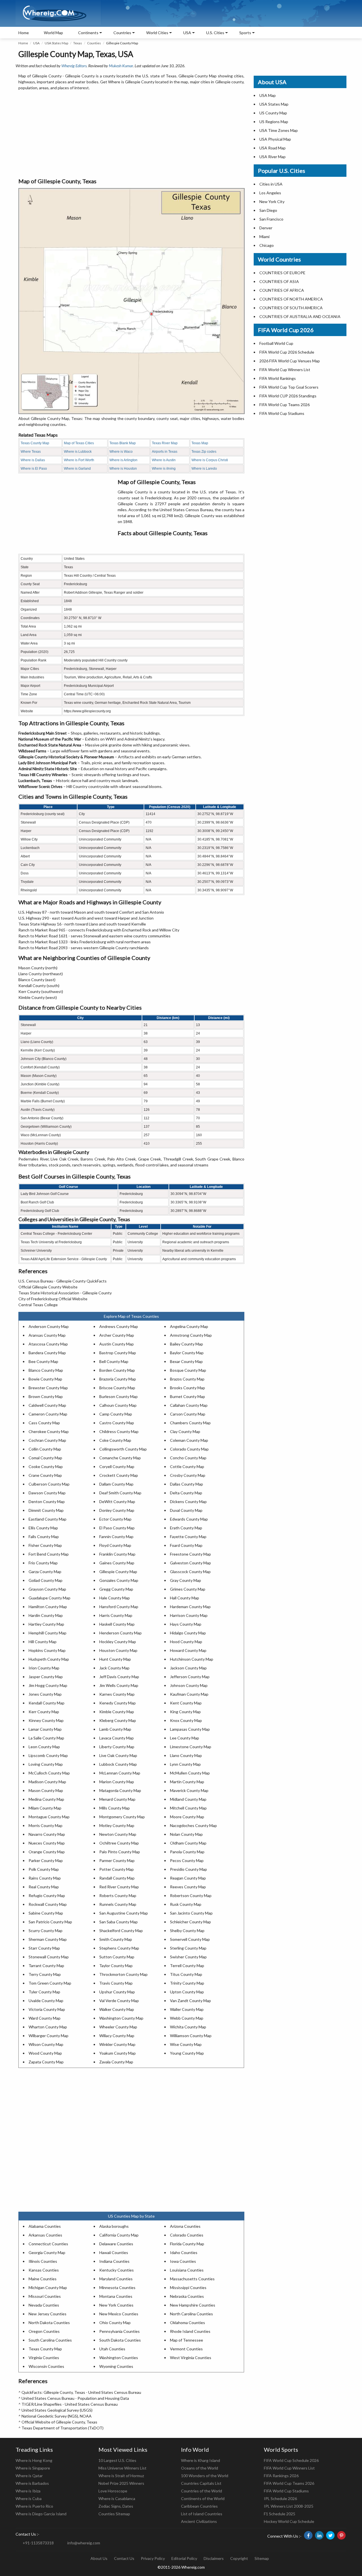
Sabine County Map (46, 1913)
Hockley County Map (118, 1642)
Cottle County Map (187, 1466)
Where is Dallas (33, 460)
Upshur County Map (117, 1992)
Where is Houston (123, 469)
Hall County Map (185, 1598)
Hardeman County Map (190, 1607)
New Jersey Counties (48, 2314)
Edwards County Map (189, 1519)
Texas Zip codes (204, 452)
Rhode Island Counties (190, 2331)
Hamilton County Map (48, 1607)
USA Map (268, 95)
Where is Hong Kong (34, 2460)
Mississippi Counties (188, 2288)
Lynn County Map (185, 1764)
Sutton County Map (117, 1957)
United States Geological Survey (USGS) (57, 2410)
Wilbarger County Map (49, 2036)
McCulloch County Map (49, 1773)
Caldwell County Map (47, 1405)
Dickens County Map (188, 1502)
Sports (245, 33)
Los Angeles (270, 193)
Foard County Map (186, 1545)
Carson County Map (188, 1414)
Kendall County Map (47, 1703)
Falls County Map (44, 1537)
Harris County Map (116, 1615)
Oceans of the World (200, 2468)
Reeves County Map (188, 1887)
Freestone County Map (190, 1554)
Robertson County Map (191, 1895)
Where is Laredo (204, 469)
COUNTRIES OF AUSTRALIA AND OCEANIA (300, 316)
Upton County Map (187, 1992)
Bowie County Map (45, 1379)
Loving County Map (46, 1764)
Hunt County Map (115, 1659)
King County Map (185, 1712)
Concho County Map (188, 1458)
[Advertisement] (131, 134)
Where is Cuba (29, 2498)
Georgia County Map (47, 2252)
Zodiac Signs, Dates (116, 2506)
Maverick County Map (189, 1790)
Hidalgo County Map (188, 1633)
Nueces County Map (47, 1843)
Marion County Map (117, 1782)
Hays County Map (186, 1624)
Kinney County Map (46, 1720)
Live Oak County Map (118, 1755)
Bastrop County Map (118, 1353)
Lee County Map (185, 1738)
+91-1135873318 (38, 2543)
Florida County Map (187, 2244)
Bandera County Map (47, 1353)
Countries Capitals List (201, 2483)
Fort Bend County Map (49, 1554)
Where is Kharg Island (201, 2460)
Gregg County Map (116, 1589)
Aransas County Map (47, 1335)
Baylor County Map (187, 1353)
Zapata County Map (46, 2062)
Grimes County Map (188, 1589)
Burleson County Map (118, 1396)
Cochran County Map (47, 1440)
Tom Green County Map (50, 1983)
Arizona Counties (185, 2226)
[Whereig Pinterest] (341, 2535)
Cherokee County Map (49, 1431)
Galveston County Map (190, 1563)
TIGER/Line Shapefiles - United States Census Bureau (70, 2404)
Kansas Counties (44, 2270)
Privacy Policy (153, 2558)
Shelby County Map (187, 1931)
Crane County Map (45, 1475)
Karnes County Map (117, 1694)
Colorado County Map (189, 1449)
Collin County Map (45, 1449)
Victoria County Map (47, 2009)
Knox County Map (186, 1720)
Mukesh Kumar (121, 66)
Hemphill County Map (48, 1633)
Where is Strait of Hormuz (121, 2476)
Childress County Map (119, 1431)
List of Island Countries (202, 2514)
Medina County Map (46, 1799)
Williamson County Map (191, 2036)
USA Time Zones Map (279, 130)
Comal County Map (45, 1458)
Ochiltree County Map (119, 1843)
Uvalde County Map (46, 2001)
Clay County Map (185, 1431)
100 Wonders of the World (205, 2476)
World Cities (157, 33)
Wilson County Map (46, 2044)
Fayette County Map (188, 1537)
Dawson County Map (47, 1493)
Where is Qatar (29, 2476)
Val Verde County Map (119, 2001)
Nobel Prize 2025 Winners (121, 2483)
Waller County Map (187, 2009)
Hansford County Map (119, 1607)
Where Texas (31, 452)
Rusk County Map (186, 1904)
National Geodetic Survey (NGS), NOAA (57, 2416)
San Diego (268, 210)
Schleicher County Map (190, 1922)
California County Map (119, 2235)
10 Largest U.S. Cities (117, 2460)
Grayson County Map (47, 1589)
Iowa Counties (183, 2261)
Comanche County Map (120, 1458)
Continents (88, 33)
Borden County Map (117, 1370)
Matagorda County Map (120, 1790)
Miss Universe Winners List (122, 2468)
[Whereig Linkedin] (319, 2535)
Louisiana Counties (187, 2270)
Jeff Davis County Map (119, 1677)
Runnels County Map (118, 1904)
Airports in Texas (165, 452)
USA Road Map (272, 148)
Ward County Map (45, 2018)
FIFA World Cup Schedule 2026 (291, 2460)
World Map (53, 33)
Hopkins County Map (47, 1650)
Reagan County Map (188, 1878)
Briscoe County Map (117, 1388)
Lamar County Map (45, 1729)
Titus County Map (186, 1974)
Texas (78, 43)
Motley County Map (117, 1825)
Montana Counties (116, 2296)
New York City (272, 202)
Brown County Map (46, 1396)
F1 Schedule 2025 (280, 2514)
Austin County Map (117, 1344)
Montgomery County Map (122, 1817)
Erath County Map (186, 1528)
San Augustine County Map (124, 1913)
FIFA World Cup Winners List (285, 370)
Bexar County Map (186, 1361)
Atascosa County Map (48, 1344)
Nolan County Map (186, 1834)
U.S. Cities (215, 33)
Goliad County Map (46, 1580)
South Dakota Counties (120, 2340)
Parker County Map (46, 1860)
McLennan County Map (120, 1773)
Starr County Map (44, 1948)
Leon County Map (44, 1747)
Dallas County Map (187, 1484)
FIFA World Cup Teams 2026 (285, 405)
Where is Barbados (32, 2483)
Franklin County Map (117, 1554)
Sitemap (262, 2558)
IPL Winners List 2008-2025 (289, 2506)
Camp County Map (116, 1414)
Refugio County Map (47, 1895)
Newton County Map (118, 1834)
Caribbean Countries (199, 2506)
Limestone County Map (191, 1747)
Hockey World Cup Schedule (289, 2521)
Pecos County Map (187, 1860)
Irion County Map (44, 1668)
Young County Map (187, 2053)
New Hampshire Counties (193, 2305)
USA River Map (272, 157)
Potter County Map (117, 1869)
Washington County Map (121, 2018)
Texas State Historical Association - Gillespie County (65, 1293)
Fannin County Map (116, 1537)
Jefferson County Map (190, 1677)
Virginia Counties (44, 2358)
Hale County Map (115, 1598)
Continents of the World (203, 2498)
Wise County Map (186, 2044)
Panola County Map (187, 1852)
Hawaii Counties (114, 2252)
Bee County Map (43, 1361)
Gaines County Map (117, 1563)
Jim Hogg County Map (48, 1685)
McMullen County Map (190, 1773)
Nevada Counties (44, 2305)
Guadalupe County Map (49, 1598)
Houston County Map (118, 1650)
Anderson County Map (49, 1326)
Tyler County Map (44, 1992)
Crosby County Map (188, 1475)
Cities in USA (271, 184)
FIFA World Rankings (278, 378)
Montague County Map (49, 1817)
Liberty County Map (117, 1747)
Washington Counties (119, 2358)
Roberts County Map (118, 1895)
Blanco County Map (46, 1370)
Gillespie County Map (118, 1572)
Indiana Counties (114, 2261)
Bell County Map (114, 1361)
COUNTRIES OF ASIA (279, 281)
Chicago (267, 245)
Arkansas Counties (45, 2235)
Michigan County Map (48, 2288)
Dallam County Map (116, 1484)
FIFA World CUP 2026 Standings (288, 396)
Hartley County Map (46, 1624)
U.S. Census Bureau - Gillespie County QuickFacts (63, 1281)
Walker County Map (117, 2009)
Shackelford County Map (121, 1931)
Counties (94, 43)
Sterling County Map (188, 1948)
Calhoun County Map (118, 1405)
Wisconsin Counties (46, 2366)
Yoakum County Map (118, 2053)
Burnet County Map (188, 1396)
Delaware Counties (116, 2244)
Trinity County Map (187, 1983)
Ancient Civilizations (199, 2521)
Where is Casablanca (117, 2498)
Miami (264, 237)
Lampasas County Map (190, 1729)
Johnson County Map (189, 1685)
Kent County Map (186, 1703)
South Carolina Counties (50, 2340)
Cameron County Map (48, 1414)
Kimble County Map (117, 1712)
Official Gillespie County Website (48, 1287)
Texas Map (200, 443)
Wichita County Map (188, 2027)
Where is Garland (77, 469)
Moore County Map (187, 1817)
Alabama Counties (45, 2226)
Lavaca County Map (117, 1738)
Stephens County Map (119, 1948)
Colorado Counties (187, 2235)
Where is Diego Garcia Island (41, 2514)
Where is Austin (164, 460)
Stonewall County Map (49, 1957)
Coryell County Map (117, 1466)
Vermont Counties (186, 2349)
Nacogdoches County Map (193, 1825)
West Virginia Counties (191, 2358)
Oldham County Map (188, 1843)
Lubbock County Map (118, 1764)
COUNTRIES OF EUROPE (282, 273)
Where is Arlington (123, 460)
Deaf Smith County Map (120, 1493)
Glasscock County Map (190, 1572)
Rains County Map (45, 1878)
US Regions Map (274, 122)
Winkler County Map (117, 2044)
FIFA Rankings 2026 (281, 2476)
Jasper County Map (46, 1677)
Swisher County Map (188, 1957)
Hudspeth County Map (49, 1659)
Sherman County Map (48, 1939)
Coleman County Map (189, 1440)
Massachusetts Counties (192, 2279)
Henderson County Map (120, 1633)
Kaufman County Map (189, 1694)
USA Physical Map (275, 139)
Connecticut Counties (48, 2244)
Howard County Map (188, 1650)
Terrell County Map (187, 1966)
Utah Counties (112, 2349)
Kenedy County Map (118, 1703)
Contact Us (124, 2558)
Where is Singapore (33, 2468)
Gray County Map (186, 1580)
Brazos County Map (187, 1379)
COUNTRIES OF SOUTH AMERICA (291, 308)
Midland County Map (188, 1799)
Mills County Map (115, 1808)
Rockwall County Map (48, 1904)
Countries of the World (202, 2491)
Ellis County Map (43, 1528)
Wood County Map (45, 2053)
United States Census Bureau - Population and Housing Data (75, 2398)
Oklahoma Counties (188, 2323)
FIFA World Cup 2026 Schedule (287, 352)
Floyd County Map (115, 1545)
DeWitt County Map (117, 1502)
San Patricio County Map (50, 1922)
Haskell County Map (117, 1624)
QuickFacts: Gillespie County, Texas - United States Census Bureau (81, 2392)
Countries (122, 33)
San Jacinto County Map (191, 1913)
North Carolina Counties (191, 2314)
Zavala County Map (116, 2062)
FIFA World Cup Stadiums (282, 413)
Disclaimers (214, 2558)
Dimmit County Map (46, 1510)
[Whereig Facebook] (308, 2535)
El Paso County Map (117, 1528)
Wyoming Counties (116, 2366)
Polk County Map (44, 1869)
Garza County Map (45, 1572)
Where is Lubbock (78, 452)
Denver (266, 228)
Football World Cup (276, 343)
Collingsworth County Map (123, 1449)
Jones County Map (45, 1694)
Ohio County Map (115, 2323)
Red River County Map (119, 1887)
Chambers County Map (190, 1423)
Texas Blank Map (123, 443)
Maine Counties (43, 2279)
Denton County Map (47, 1502)
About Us (99, 2558)
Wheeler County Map (118, 2027)
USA (36, 43)
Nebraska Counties (187, 2296)
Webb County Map (187, 2018)
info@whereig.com (84, 2543)
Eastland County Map (48, 1519)
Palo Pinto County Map (120, 1852)
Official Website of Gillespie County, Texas (59, 2422)
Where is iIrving (164, 469)
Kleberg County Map (118, 1720)
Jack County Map (114, 1668)
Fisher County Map (45, 1545)
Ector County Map (115, 1519)
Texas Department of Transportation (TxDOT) (63, 2428)
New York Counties (116, 2305)
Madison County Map (47, 1782)
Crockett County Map (119, 1475)
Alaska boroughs (114, 2226)
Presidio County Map (188, 1869)
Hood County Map (186, 1642)
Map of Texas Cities (79, 443)
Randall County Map (117, 1878)
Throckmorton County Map (123, 1974)
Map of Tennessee (187, 2340)
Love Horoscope (113, 2491)
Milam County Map (45, 1808)
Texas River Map (165, 443)
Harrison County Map (189, 1615)
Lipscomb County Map (48, 1755)
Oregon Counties (44, 2331)
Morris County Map (46, 1825)
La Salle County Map (46, 1738)
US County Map (273, 113)
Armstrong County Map (191, 1335)
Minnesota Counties (117, 2288)
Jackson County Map (188, 1668)
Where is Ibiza (28, 2491)
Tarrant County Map (46, 1966)
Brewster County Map (48, 1388)
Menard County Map (117, 1799)
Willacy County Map (117, 2036)
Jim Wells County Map (119, 1685)
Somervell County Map (190, 1939)
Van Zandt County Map (190, 2001)
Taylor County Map (116, 1966)
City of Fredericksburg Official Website (53, 1299)
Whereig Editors (74, 66)
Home (24, 33)
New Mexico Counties (119, 2314)
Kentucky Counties (117, 2270)
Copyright (239, 2558)
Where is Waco (121, 452)
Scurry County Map (46, 1931)
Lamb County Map (115, 1729)
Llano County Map (186, 1755)
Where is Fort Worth (79, 460)
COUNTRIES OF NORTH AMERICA (291, 299)
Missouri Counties (45, 2296)
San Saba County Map (118, 1922)
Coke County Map (115, 1440)
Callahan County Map (189, 1405)
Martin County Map (187, 1782)
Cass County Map (44, 1423)
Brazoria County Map (118, 1379)
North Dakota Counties (49, 2323)
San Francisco (271, 219)
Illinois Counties (43, 2261)
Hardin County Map (46, 1615)
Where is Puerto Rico (34, 2506)
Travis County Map (116, 1983)
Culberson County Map (49, 1484)
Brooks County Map (188, 1388)
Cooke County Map (46, 1466)
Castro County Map (117, 1423)
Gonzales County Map (119, 1580)
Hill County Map (43, 1642)
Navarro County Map (47, 1834)
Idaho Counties (184, 2252)
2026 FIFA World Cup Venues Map (290, 361)
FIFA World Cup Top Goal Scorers (289, 387)
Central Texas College (38, 1305)
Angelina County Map (189, 1326)
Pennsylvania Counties (119, 2331)
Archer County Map (117, 1335)
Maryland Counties (116, 2279)
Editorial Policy (184, 2558)
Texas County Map (35, 443)
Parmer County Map (117, 1860)
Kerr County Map (44, 1712)
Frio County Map (43, 1563)
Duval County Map (186, 1510)
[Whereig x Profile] (330, 2535)
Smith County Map (116, 1939)
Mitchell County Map (188, 1808)
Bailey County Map (187, 1344)
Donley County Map (117, 1510)
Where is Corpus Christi (210, 460)
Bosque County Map (188, 1370)
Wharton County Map (48, 2027)
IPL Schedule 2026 (280, 2498)
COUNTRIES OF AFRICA (282, 290)
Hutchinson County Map (192, 1659)
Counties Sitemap (114, 2514)
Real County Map (44, 1887)
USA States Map (56, 43)
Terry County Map (45, 1974)
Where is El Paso (34, 469)
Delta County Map (186, 1493)
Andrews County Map (119, 1326)
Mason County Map (46, 1790)
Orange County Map (47, 1852)
